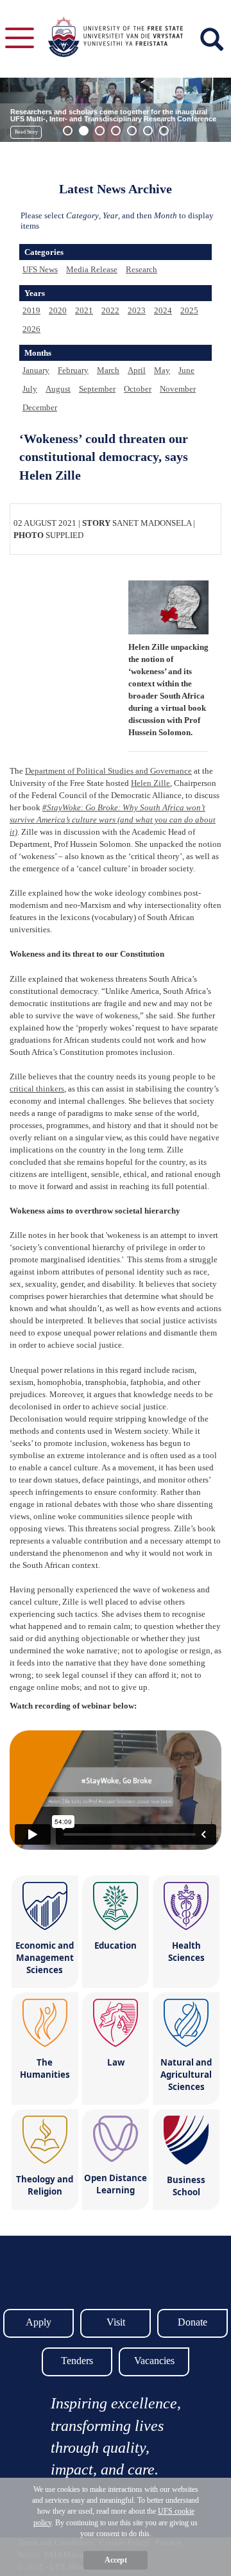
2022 (110, 310)
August (58, 389)
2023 (137, 310)
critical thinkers (37, 1089)
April (137, 370)
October (138, 389)
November (178, 389)
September (97, 389)
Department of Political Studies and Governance (108, 771)
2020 (58, 310)
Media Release (92, 269)
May (162, 370)
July (30, 389)
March (108, 370)
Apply (38, 2322)
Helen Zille (150, 783)
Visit (116, 2322)
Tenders (77, 2361)
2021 (84, 310)
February (73, 370)
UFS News (40, 269)
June (186, 370)
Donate (193, 2322)
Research (141, 269)
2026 (31, 329)
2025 (189, 310)
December (40, 407)
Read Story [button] (26, 132)
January (36, 370)
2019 (31, 310)
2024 (163, 310)
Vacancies (154, 2361)
